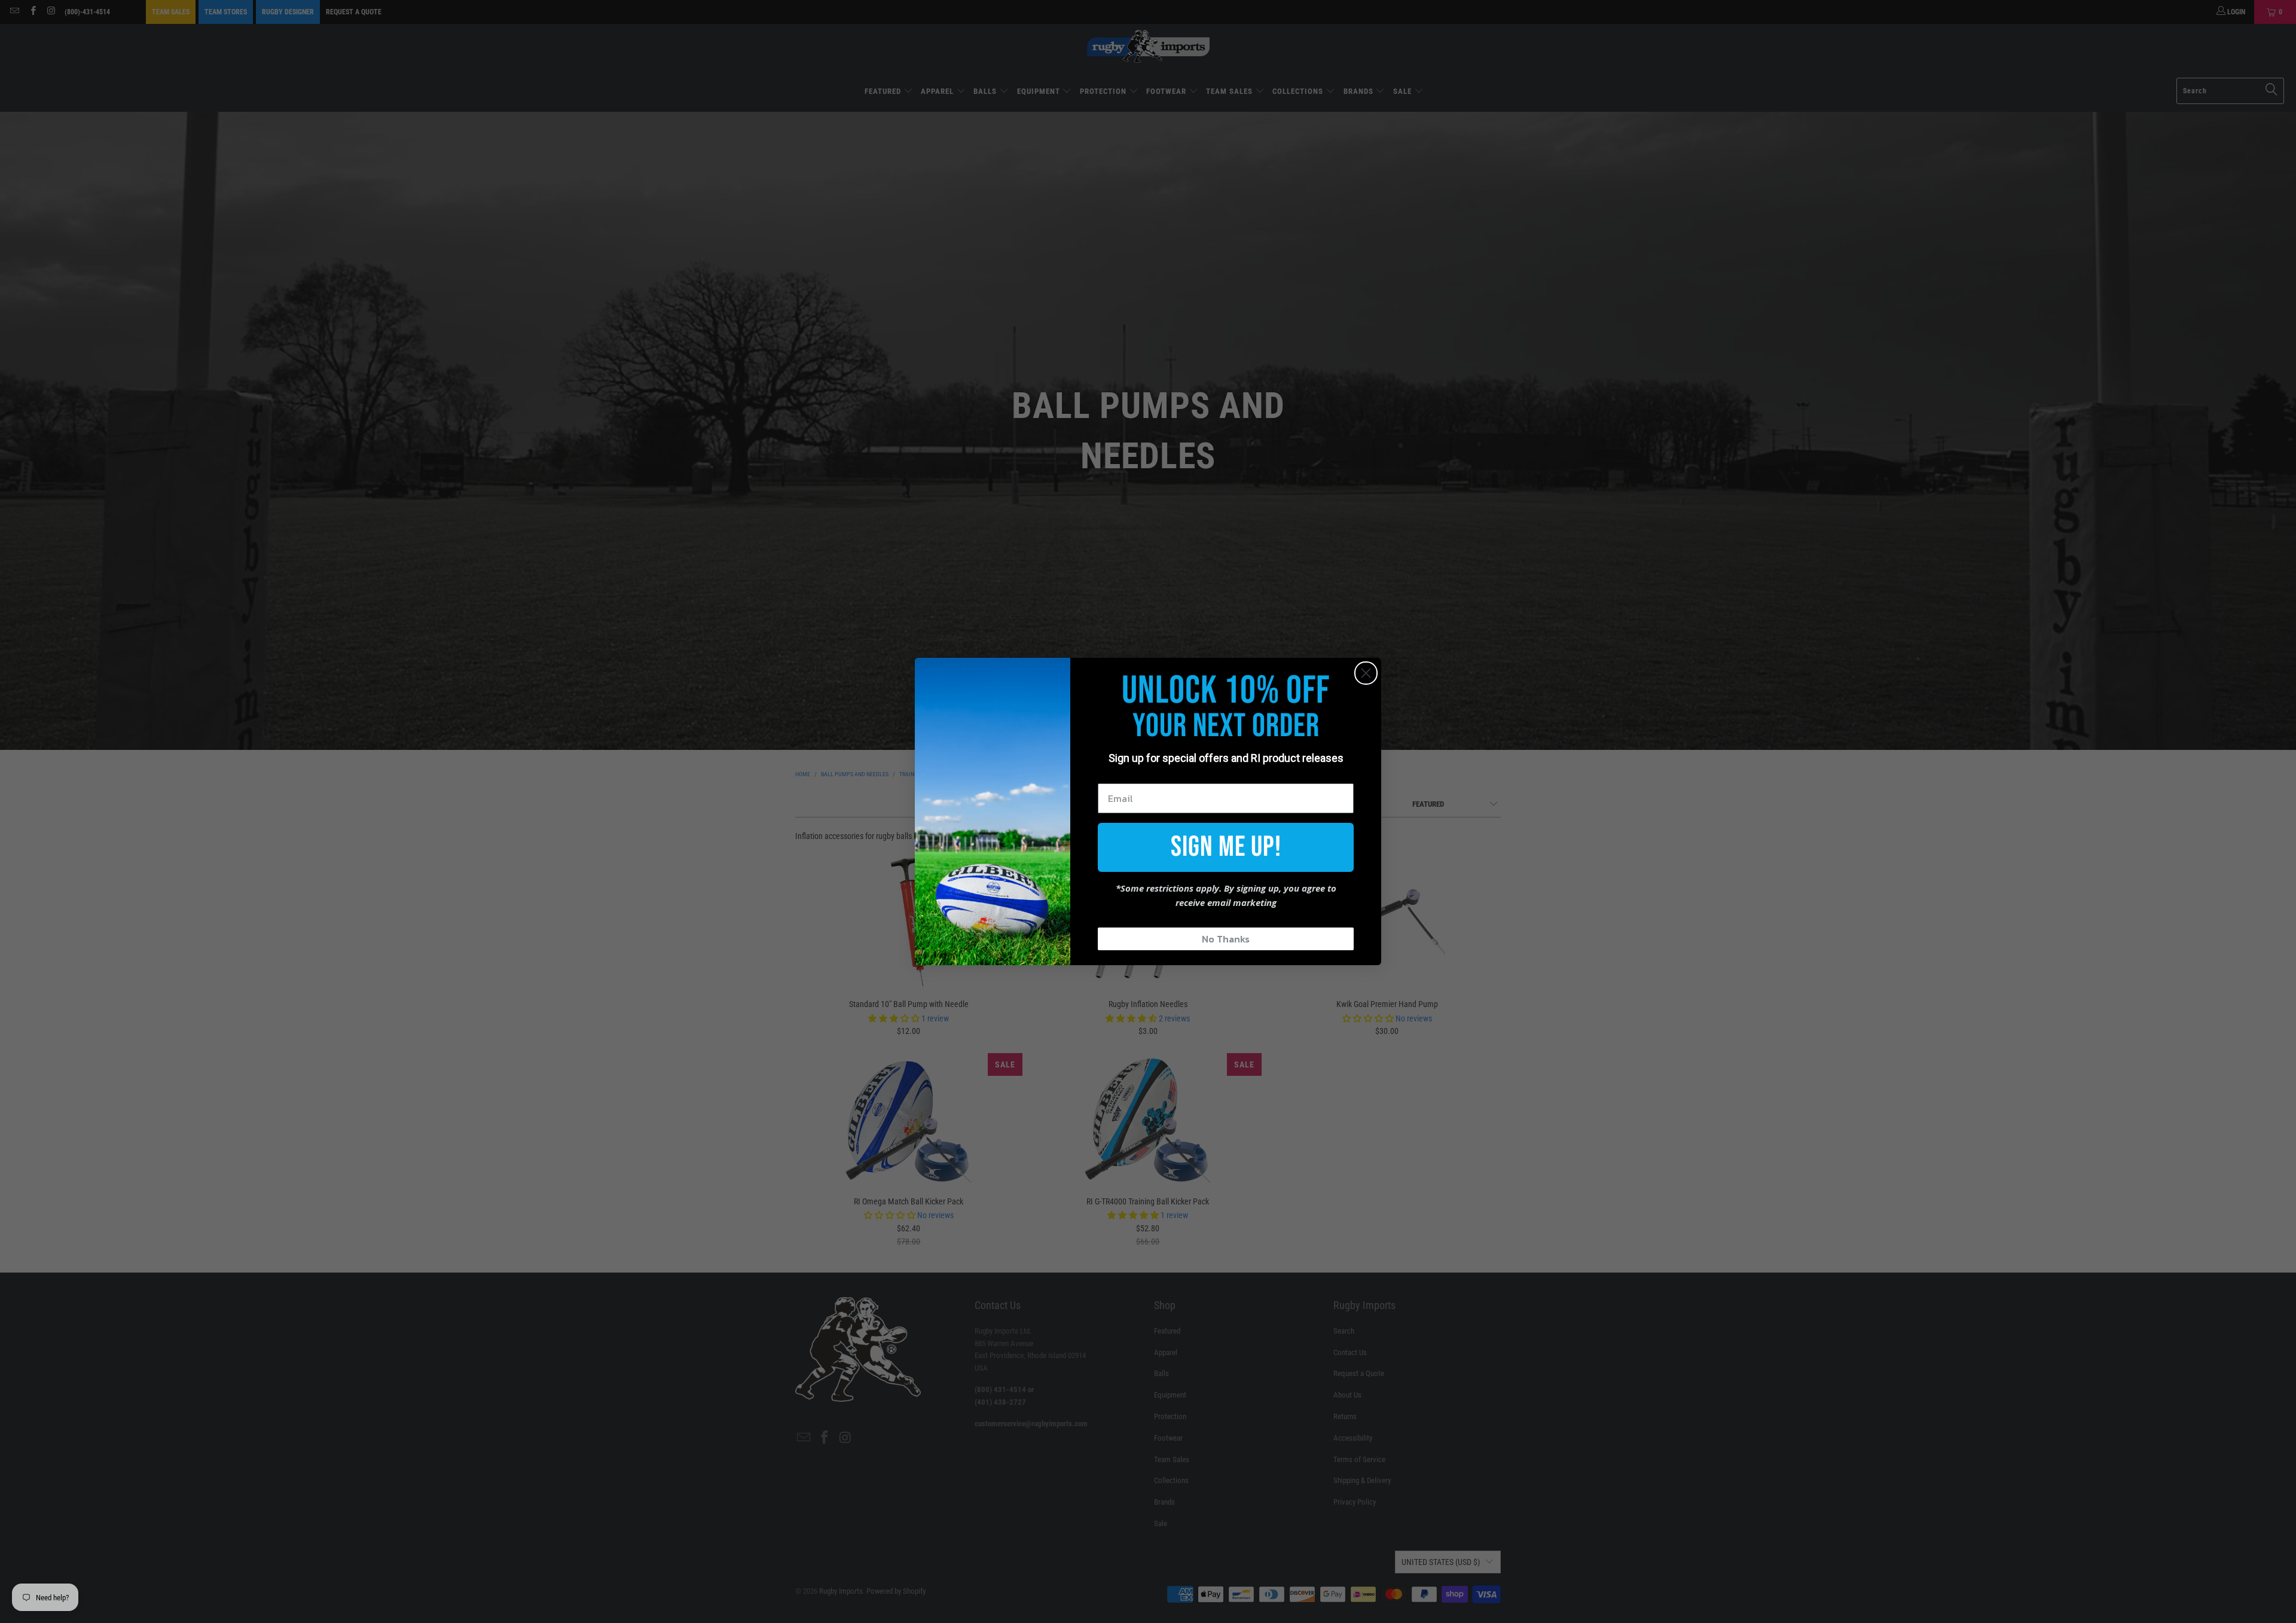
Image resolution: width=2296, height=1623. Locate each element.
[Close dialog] (1366, 673)
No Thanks (1226, 939)
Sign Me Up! (1226, 847)
